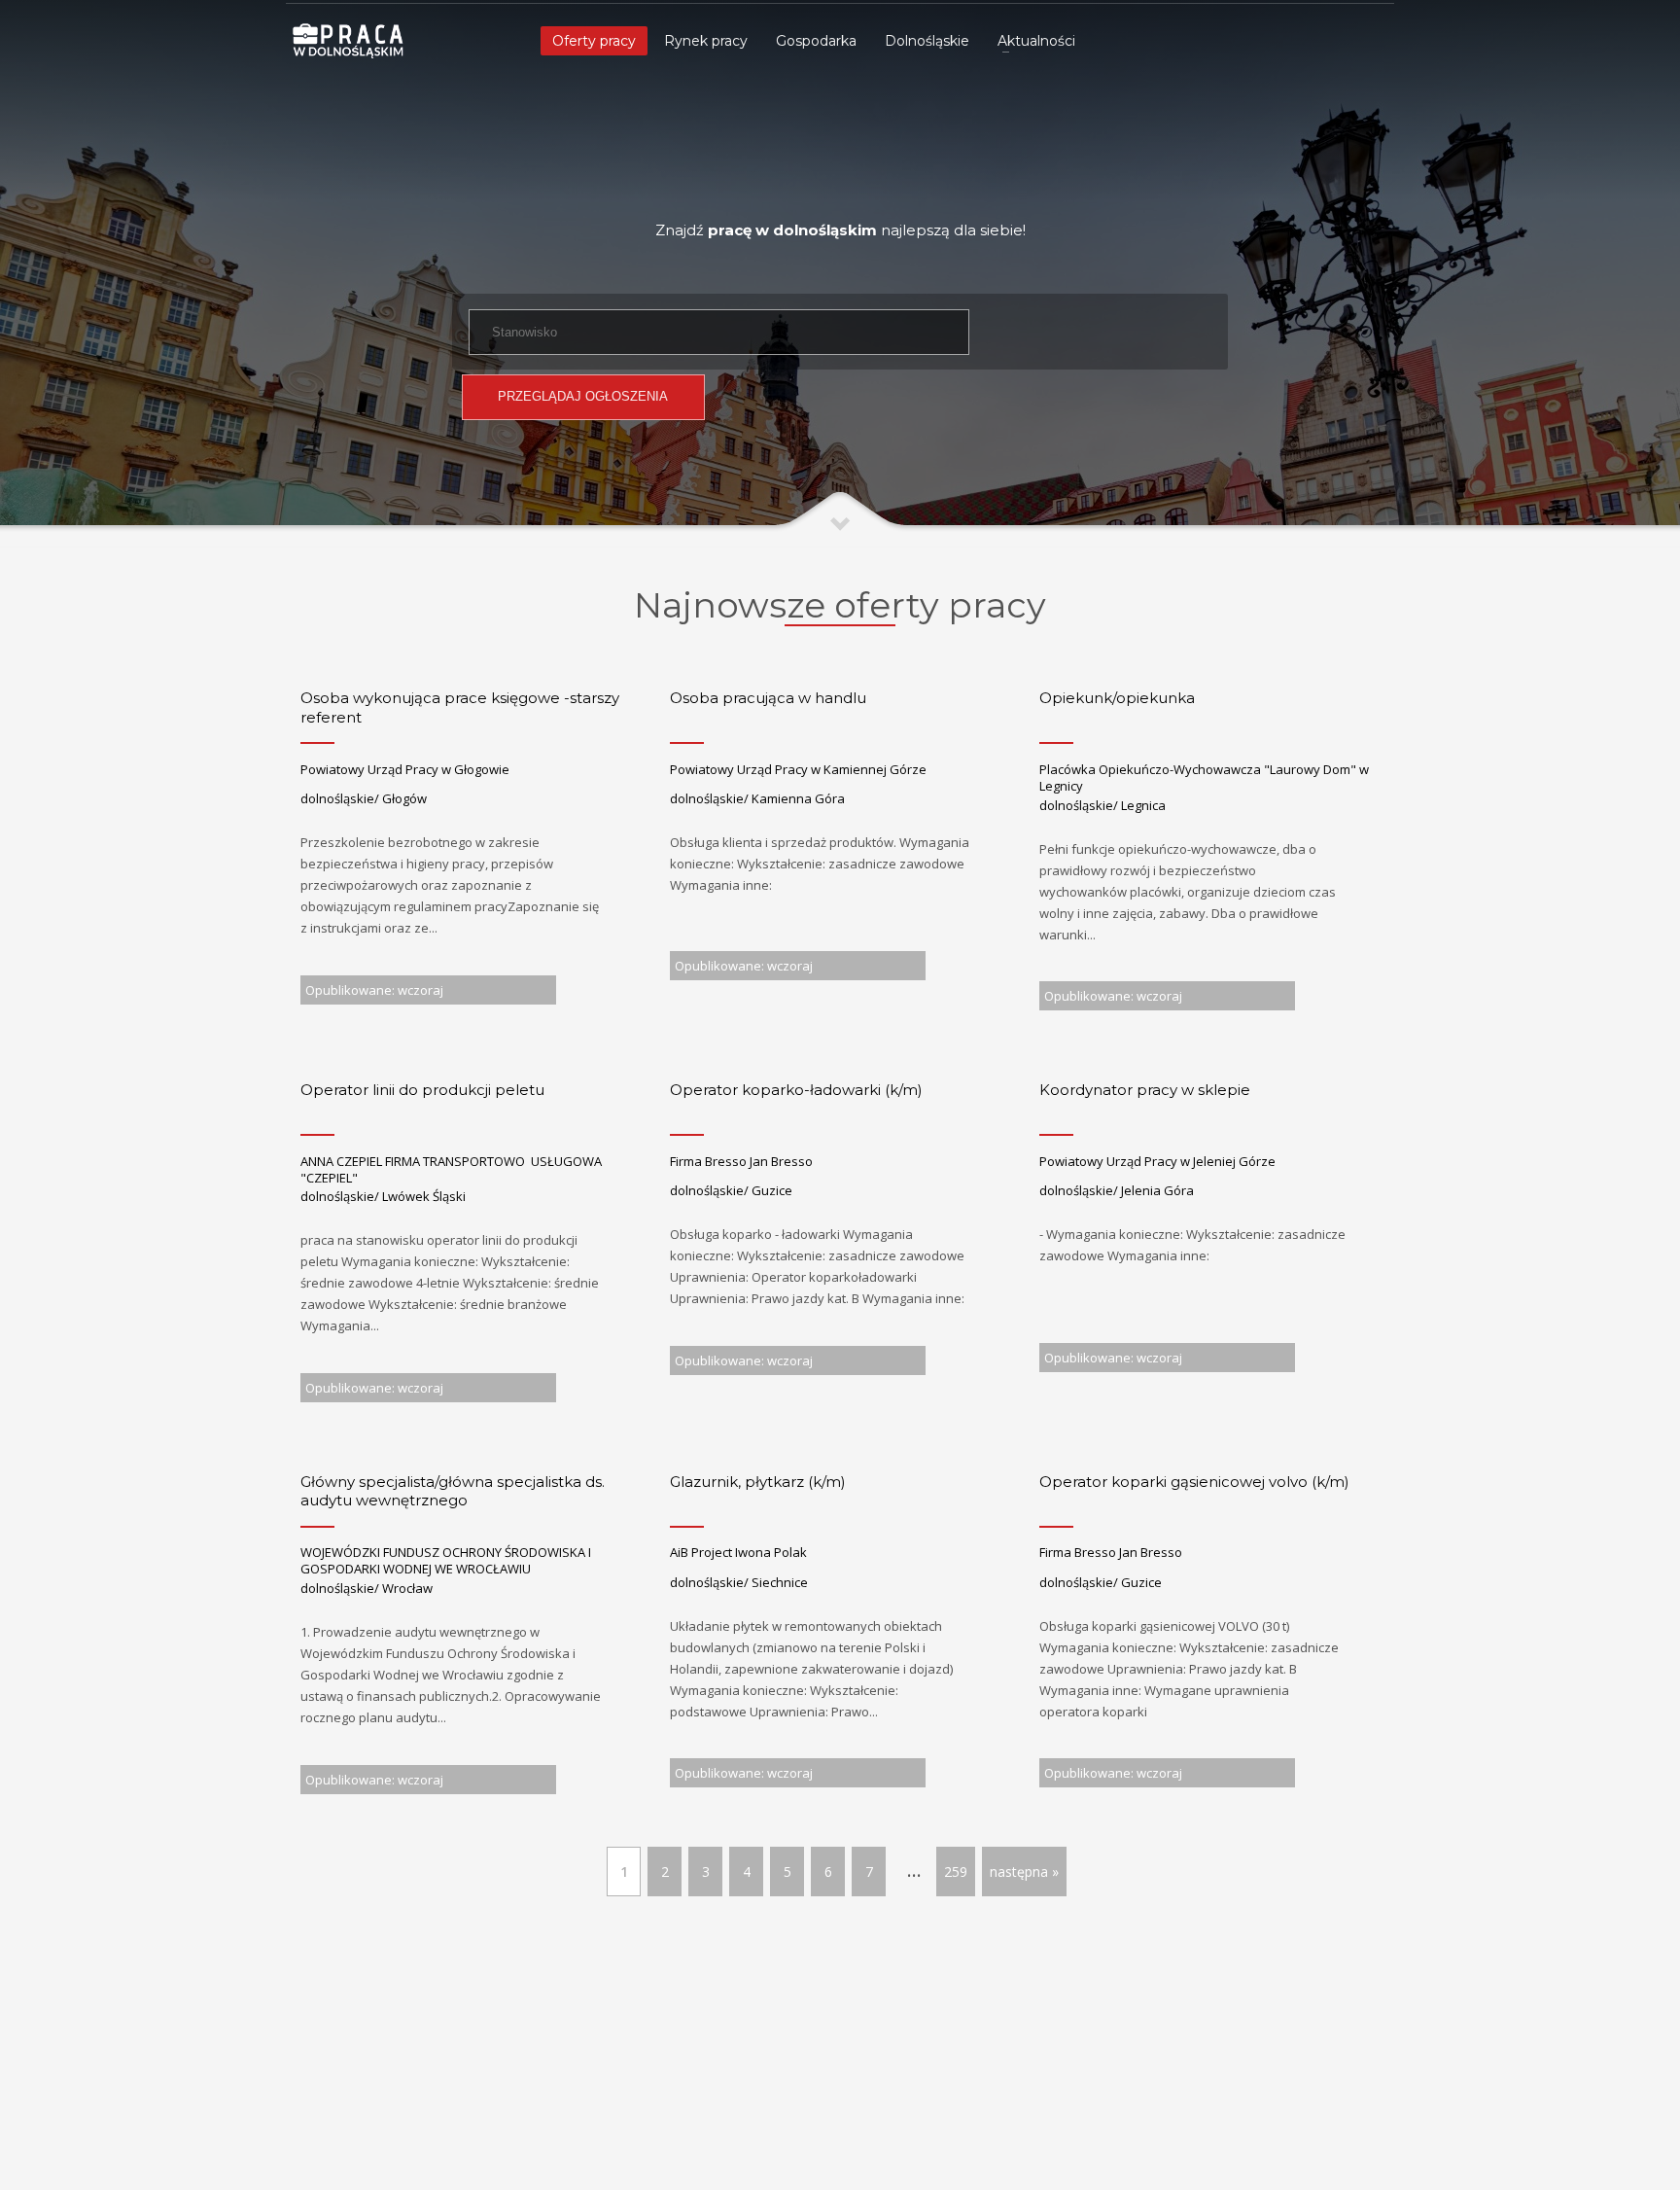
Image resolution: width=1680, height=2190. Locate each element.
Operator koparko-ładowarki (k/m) (796, 1090)
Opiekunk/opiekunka (1117, 698)
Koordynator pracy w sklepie (1145, 1090)
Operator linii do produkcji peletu (422, 1090)
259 (956, 1872)
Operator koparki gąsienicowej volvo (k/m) (1194, 1482)
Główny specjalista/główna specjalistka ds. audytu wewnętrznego (453, 1491)
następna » (1024, 1872)
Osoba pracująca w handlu (768, 698)
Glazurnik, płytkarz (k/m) (758, 1482)
